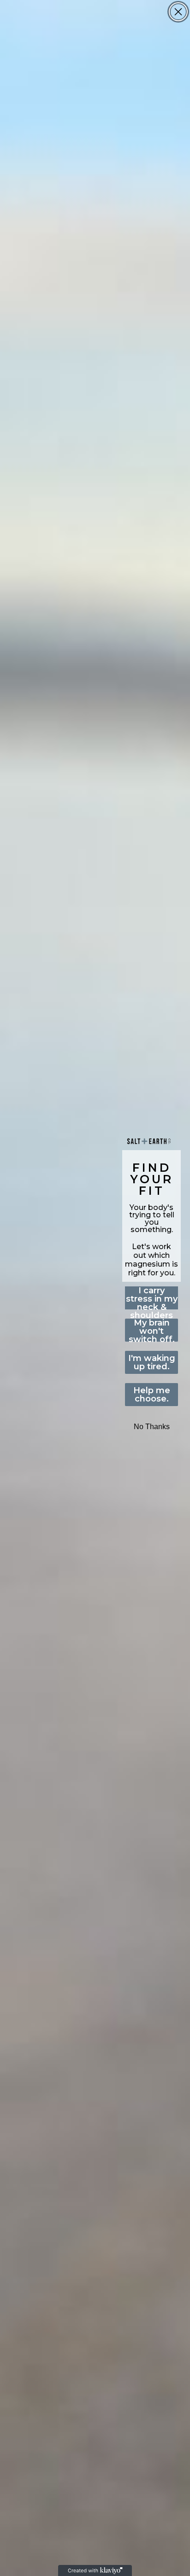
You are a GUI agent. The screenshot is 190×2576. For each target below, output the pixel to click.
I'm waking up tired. (152, 1362)
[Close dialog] (178, 12)
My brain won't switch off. (152, 1330)
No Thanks (152, 1427)
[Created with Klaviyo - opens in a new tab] (95, 2570)
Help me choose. (152, 1395)
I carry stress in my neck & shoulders (152, 1298)
